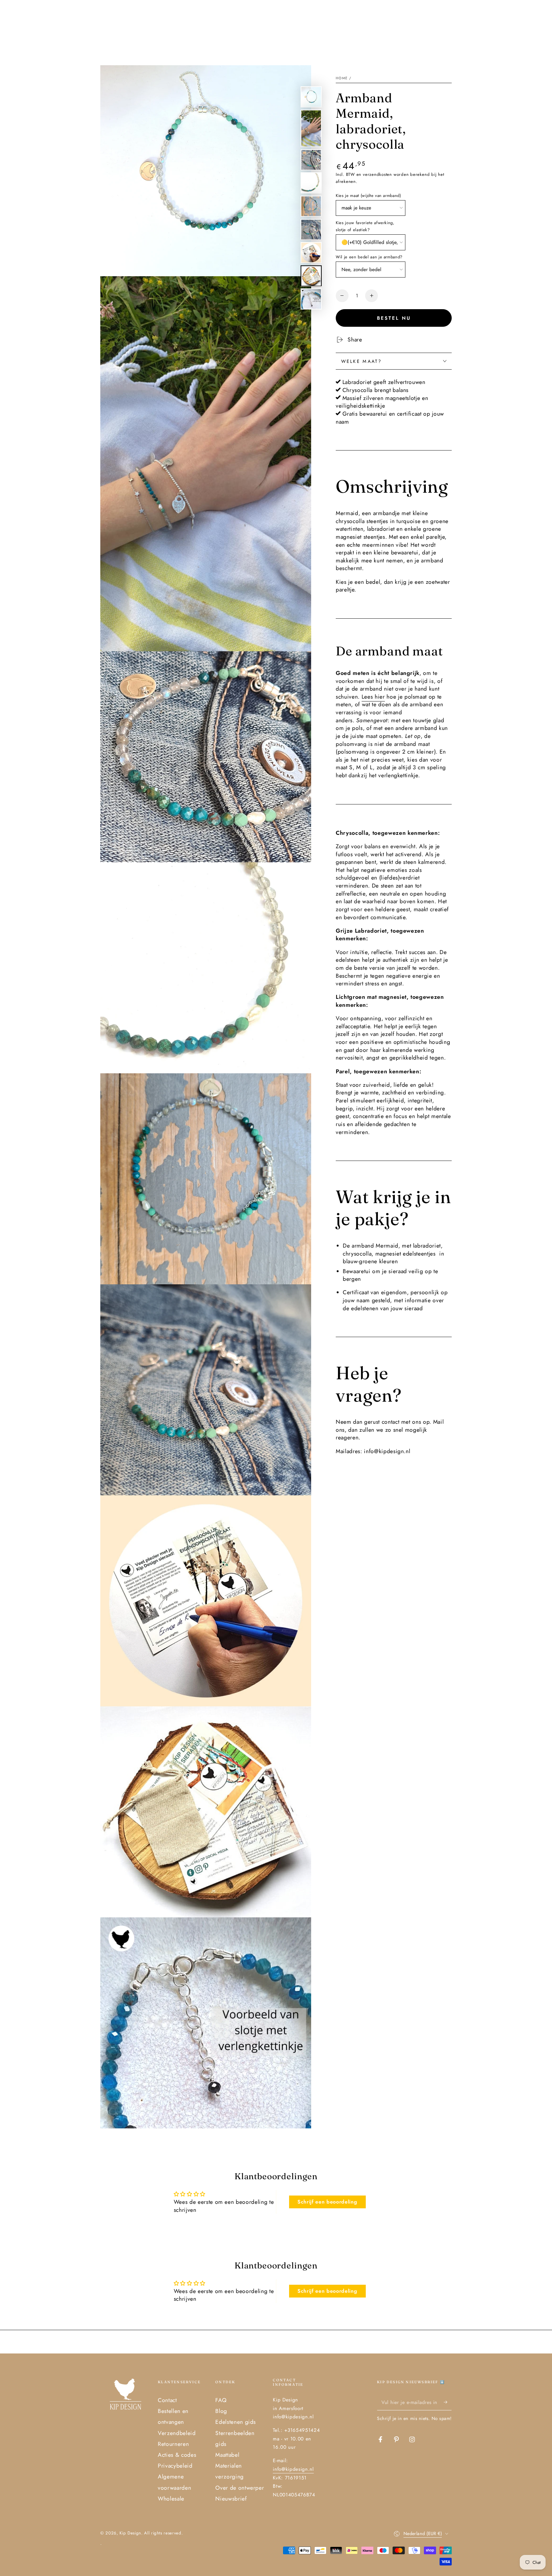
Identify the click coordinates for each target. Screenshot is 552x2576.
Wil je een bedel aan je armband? (369, 257)
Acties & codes (177, 2455)
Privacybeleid (175, 2466)
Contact (167, 2400)
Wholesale (171, 2499)
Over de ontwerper (240, 2488)
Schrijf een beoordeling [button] (327, 2202)
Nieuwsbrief (231, 2499)
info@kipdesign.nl (293, 2469)
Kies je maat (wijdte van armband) (368, 195)
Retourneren (173, 2444)
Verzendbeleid (177, 2433)
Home (342, 78)
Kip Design (130, 2533)
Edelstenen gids (236, 2422)
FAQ (221, 2400)
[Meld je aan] (448, 2402)
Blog (221, 2411)
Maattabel (227, 2455)
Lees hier (373, 696)
